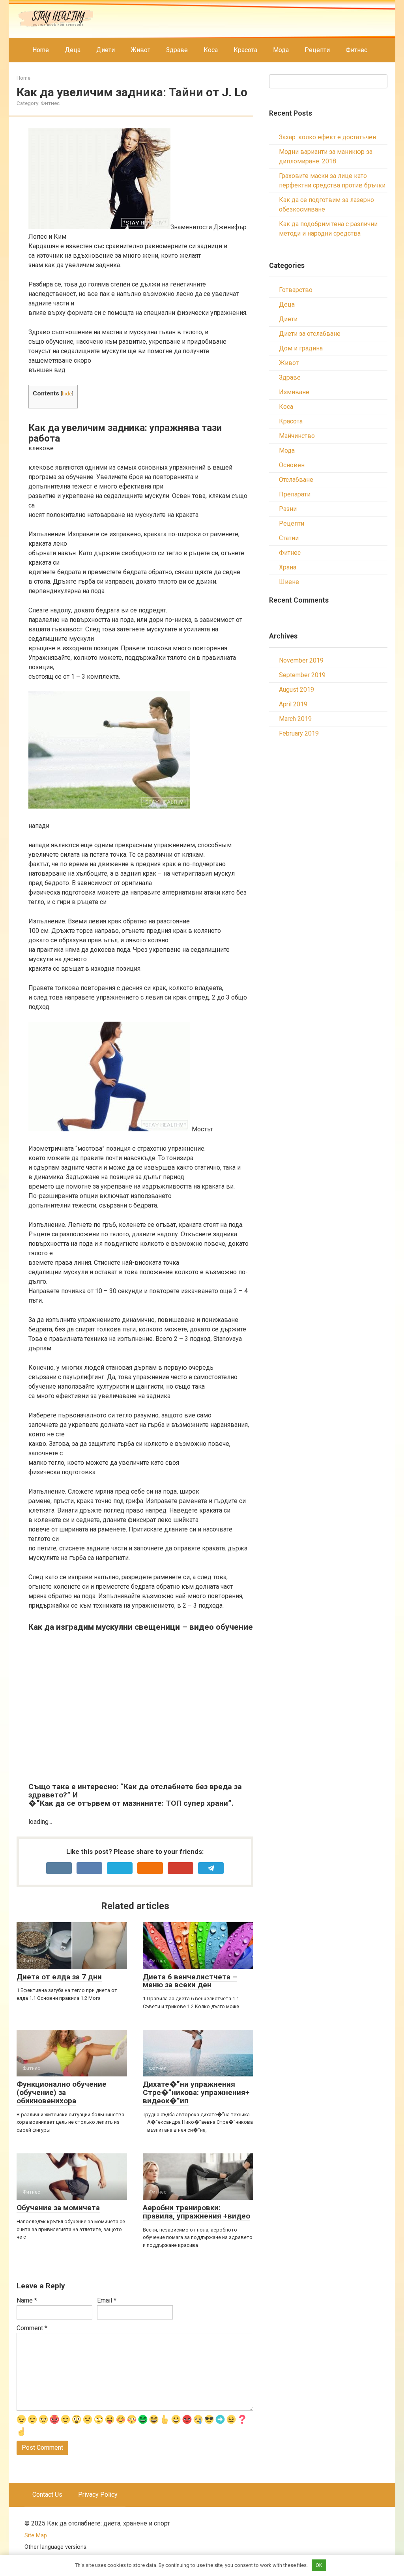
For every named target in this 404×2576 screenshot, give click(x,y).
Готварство (296, 290)
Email (107, 2300)
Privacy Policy (98, 2495)
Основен (292, 465)
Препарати (295, 494)
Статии (289, 538)
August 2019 (296, 690)
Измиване (294, 392)
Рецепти (317, 50)
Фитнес (356, 50)
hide (67, 393)
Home (41, 50)
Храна (288, 567)
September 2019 (302, 675)
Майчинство (297, 436)
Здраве (177, 50)
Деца (73, 50)
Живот (140, 50)
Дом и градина (301, 348)
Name (27, 2300)
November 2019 (301, 660)
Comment (32, 2328)
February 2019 (299, 733)
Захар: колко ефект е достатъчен (327, 137)
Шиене (289, 582)
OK (319, 2565)
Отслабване (296, 480)
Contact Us (47, 2495)
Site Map (36, 2536)
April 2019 (293, 704)
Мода (281, 50)
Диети (106, 50)
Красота (245, 50)
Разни (288, 509)
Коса (211, 50)
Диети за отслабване (310, 334)
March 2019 (295, 719)
